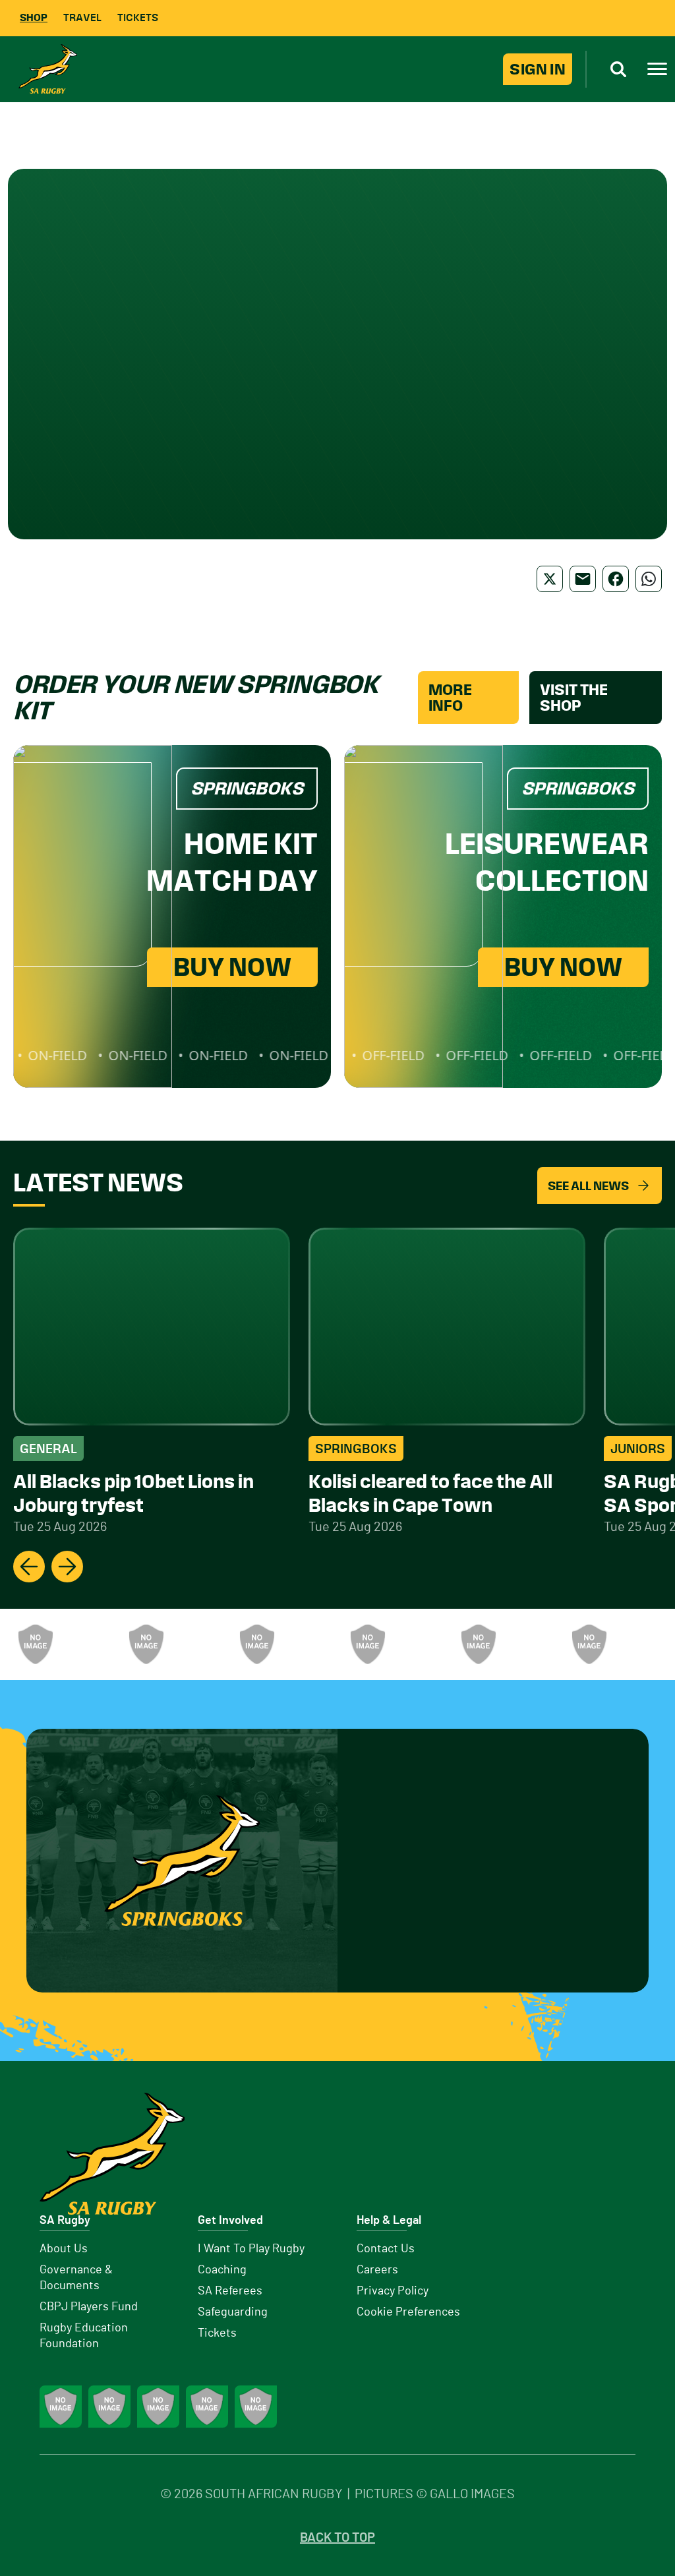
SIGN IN (538, 69)
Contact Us (386, 2249)
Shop (34, 17)
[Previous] (29, 1567)
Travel (82, 17)
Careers (377, 2270)
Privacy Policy (393, 2291)
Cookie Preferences (408, 2312)
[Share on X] (550, 579)
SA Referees (230, 2291)
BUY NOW (232, 967)
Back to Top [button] (337, 2538)
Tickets (138, 17)
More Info (450, 698)
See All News (588, 1186)
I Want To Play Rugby (251, 2249)
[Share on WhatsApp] (649, 579)
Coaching (222, 2270)
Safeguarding (233, 2312)
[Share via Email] (583, 579)
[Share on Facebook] (616, 579)
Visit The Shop (574, 698)
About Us (64, 2249)
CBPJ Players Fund (89, 2307)
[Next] (67, 1567)
